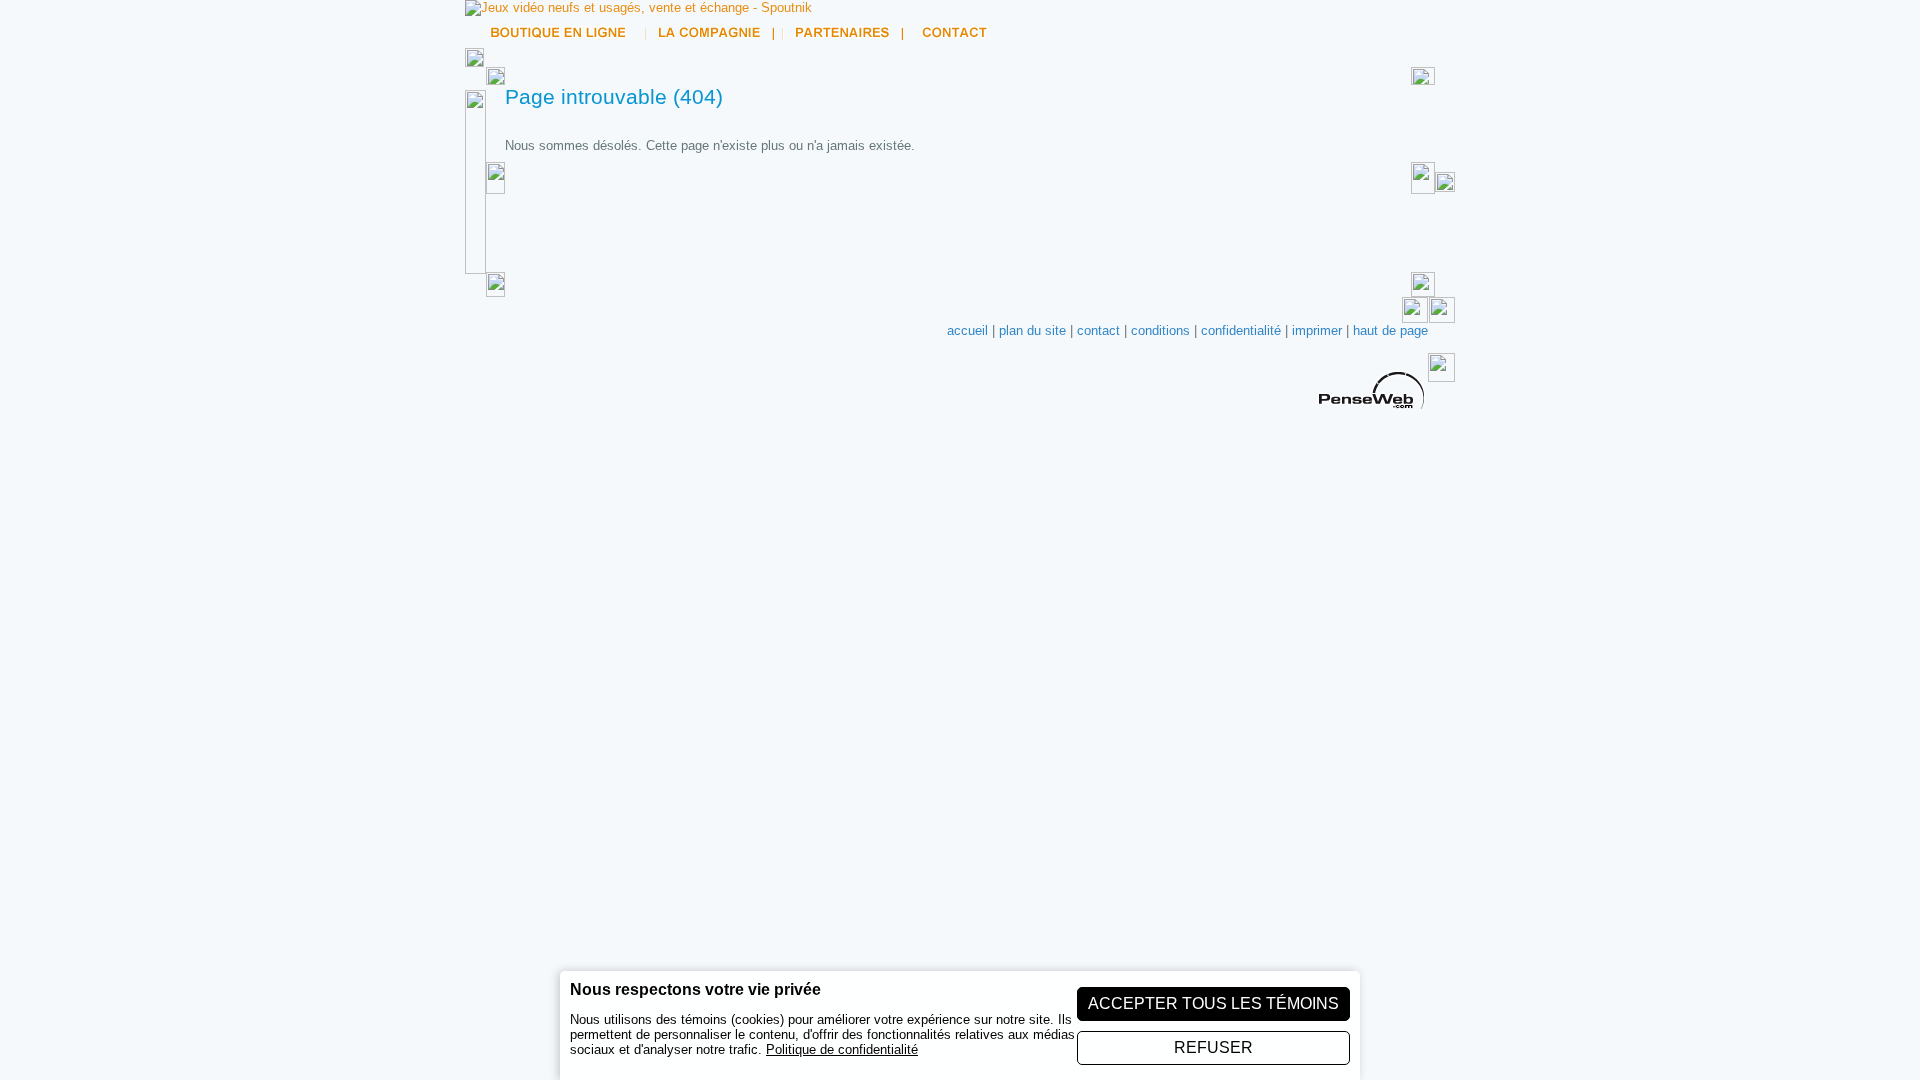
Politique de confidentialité (842, 1049)
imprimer (1317, 330)
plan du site (1032, 330)
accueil (967, 330)
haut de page (1390, 330)
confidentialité (1241, 330)
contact (1098, 330)
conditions (1160, 330)
